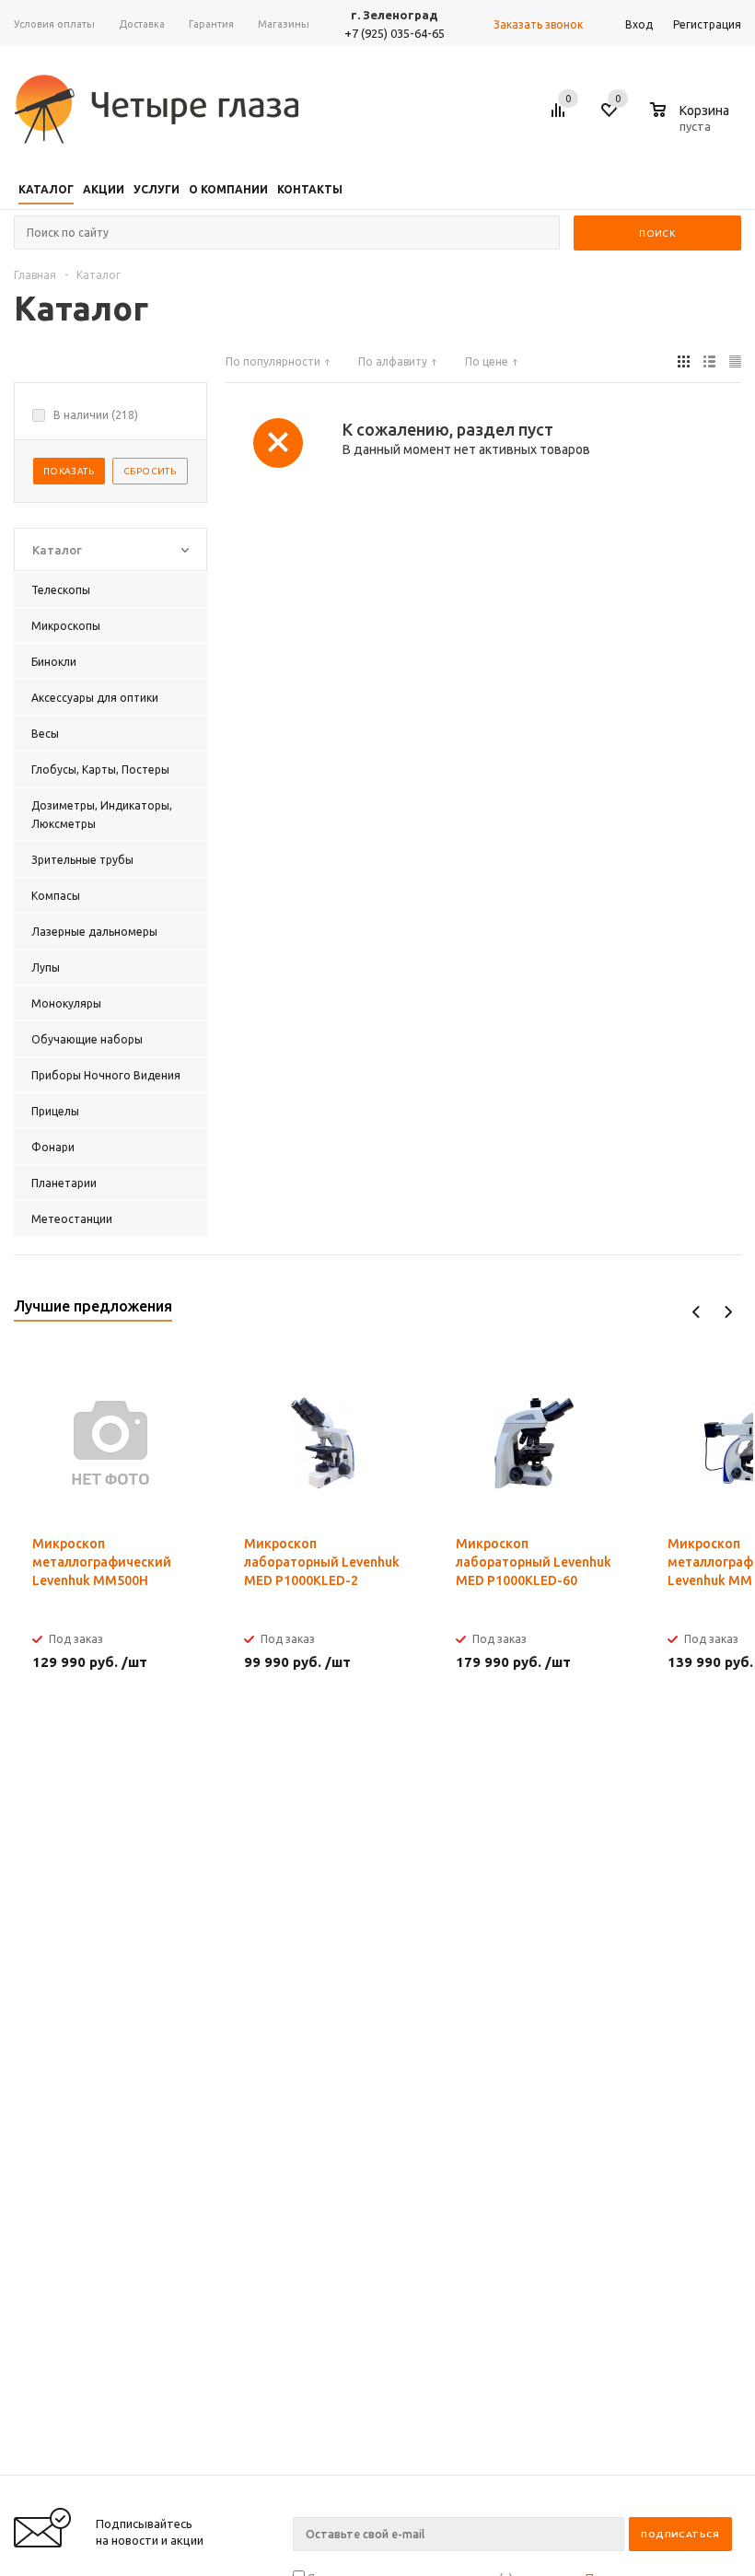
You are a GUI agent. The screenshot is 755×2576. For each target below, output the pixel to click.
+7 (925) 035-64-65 (395, 33)
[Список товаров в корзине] (692, 123)
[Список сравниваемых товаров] (561, 117)
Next (728, 1312)
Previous (697, 1312)
